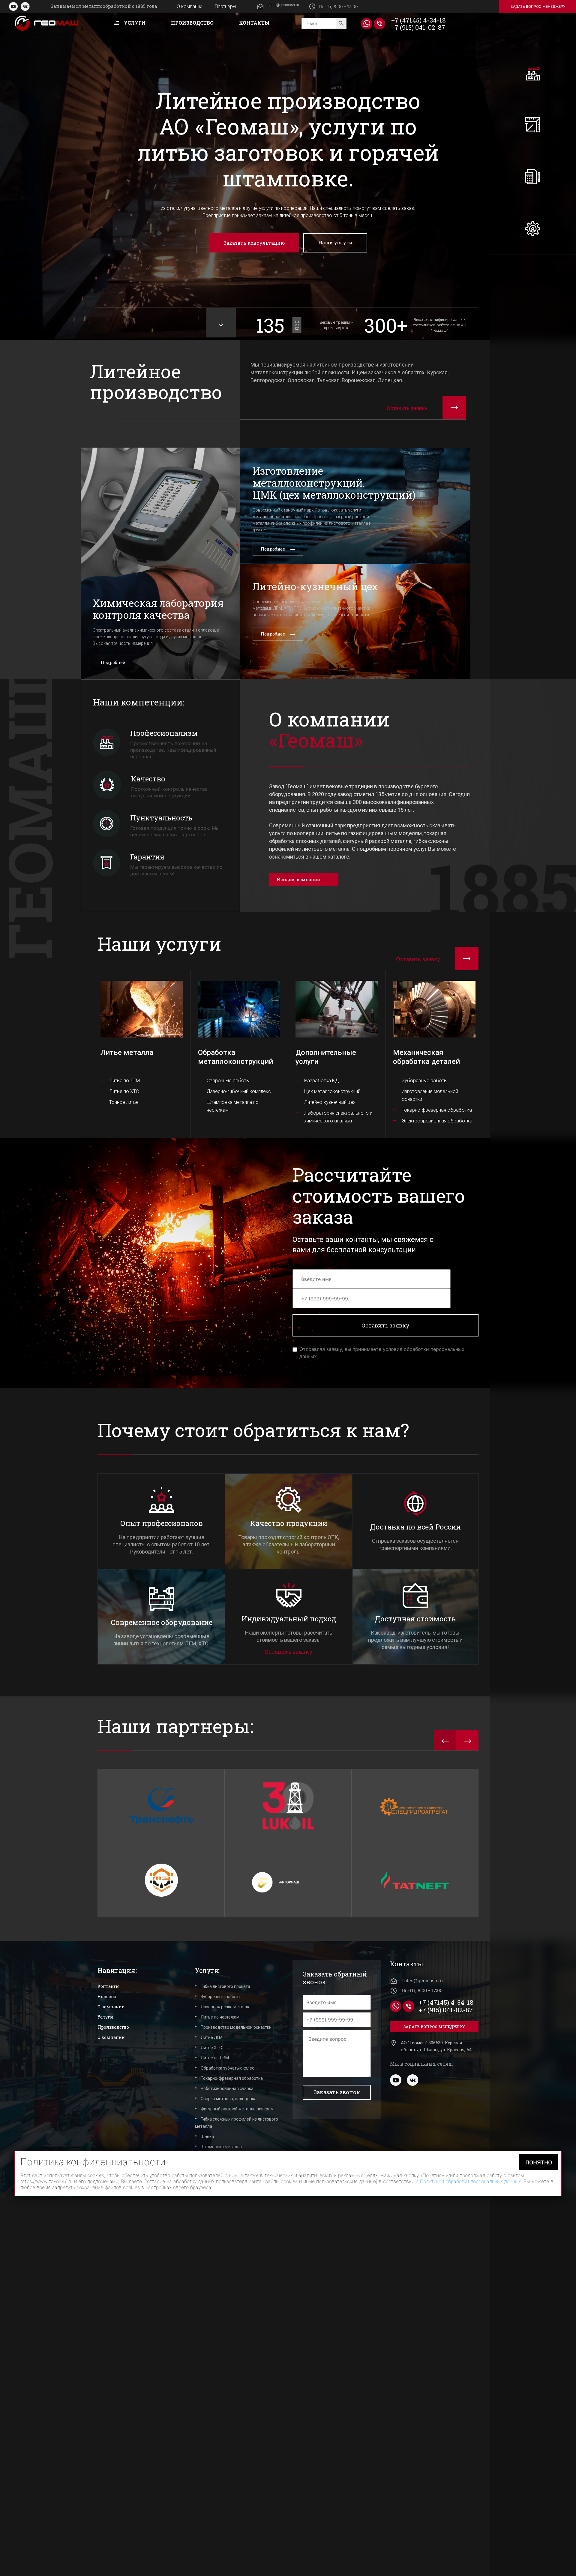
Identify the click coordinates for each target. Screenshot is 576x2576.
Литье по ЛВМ (215, 2058)
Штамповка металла (221, 2147)
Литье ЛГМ (212, 2037)
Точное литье (124, 1102)
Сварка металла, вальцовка (229, 2099)
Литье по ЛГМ (124, 1081)
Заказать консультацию (254, 243)
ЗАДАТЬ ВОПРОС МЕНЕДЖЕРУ (538, 6)
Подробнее (113, 662)
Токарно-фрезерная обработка (437, 1110)
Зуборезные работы (424, 1081)
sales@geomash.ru (283, 5)
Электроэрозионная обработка (437, 1121)
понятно (539, 2539)
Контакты (254, 23)
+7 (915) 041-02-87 (418, 27)
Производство (192, 23)
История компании (298, 879)
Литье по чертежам (220, 2017)
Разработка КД (322, 1081)
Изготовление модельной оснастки (430, 1095)
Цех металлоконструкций (332, 1091)
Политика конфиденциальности (261, 2181)
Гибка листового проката (225, 1986)
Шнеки (207, 2137)
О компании (189, 6)
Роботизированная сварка (227, 2088)
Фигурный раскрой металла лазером (237, 2109)
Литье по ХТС (124, 1091)
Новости (107, 1996)
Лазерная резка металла (226, 2007)
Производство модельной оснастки (236, 2027)
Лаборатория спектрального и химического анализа (338, 1117)
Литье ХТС (211, 2048)
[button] (445, 1741)
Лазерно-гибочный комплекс (239, 1091)
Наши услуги (335, 242)
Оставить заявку (289, 1652)
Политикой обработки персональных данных (470, 2558)
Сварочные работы (228, 1081)
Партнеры (225, 6)
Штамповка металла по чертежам (233, 1106)
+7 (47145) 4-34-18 (418, 20)
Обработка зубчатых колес (227, 2068)
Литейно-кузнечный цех (330, 1102)
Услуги (134, 23)
